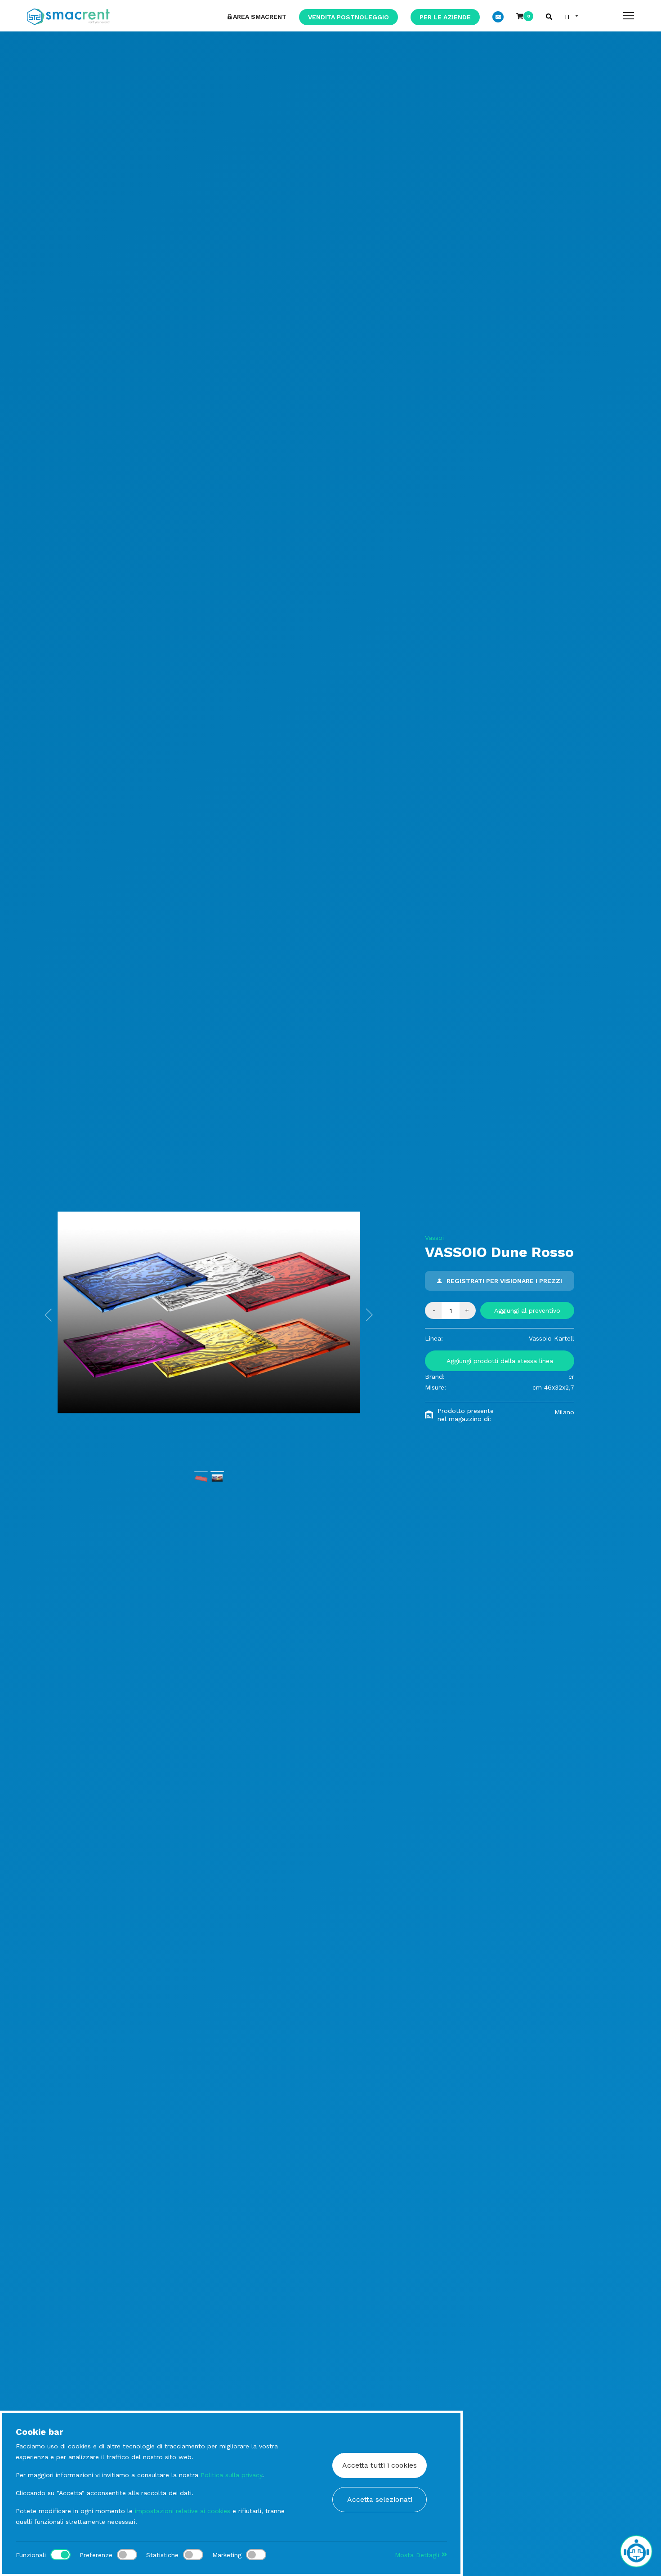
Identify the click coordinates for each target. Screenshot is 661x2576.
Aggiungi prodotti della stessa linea (500, 1361)
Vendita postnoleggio (348, 17)
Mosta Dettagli (418, 2555)
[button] (49, 1315)
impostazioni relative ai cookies (183, 2511)
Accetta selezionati (380, 2499)
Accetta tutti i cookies (380, 2465)
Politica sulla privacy (231, 2475)
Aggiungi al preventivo (527, 1310)
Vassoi (434, 1238)
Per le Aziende (445, 17)
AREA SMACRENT (260, 17)
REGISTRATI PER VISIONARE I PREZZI (504, 1281)
